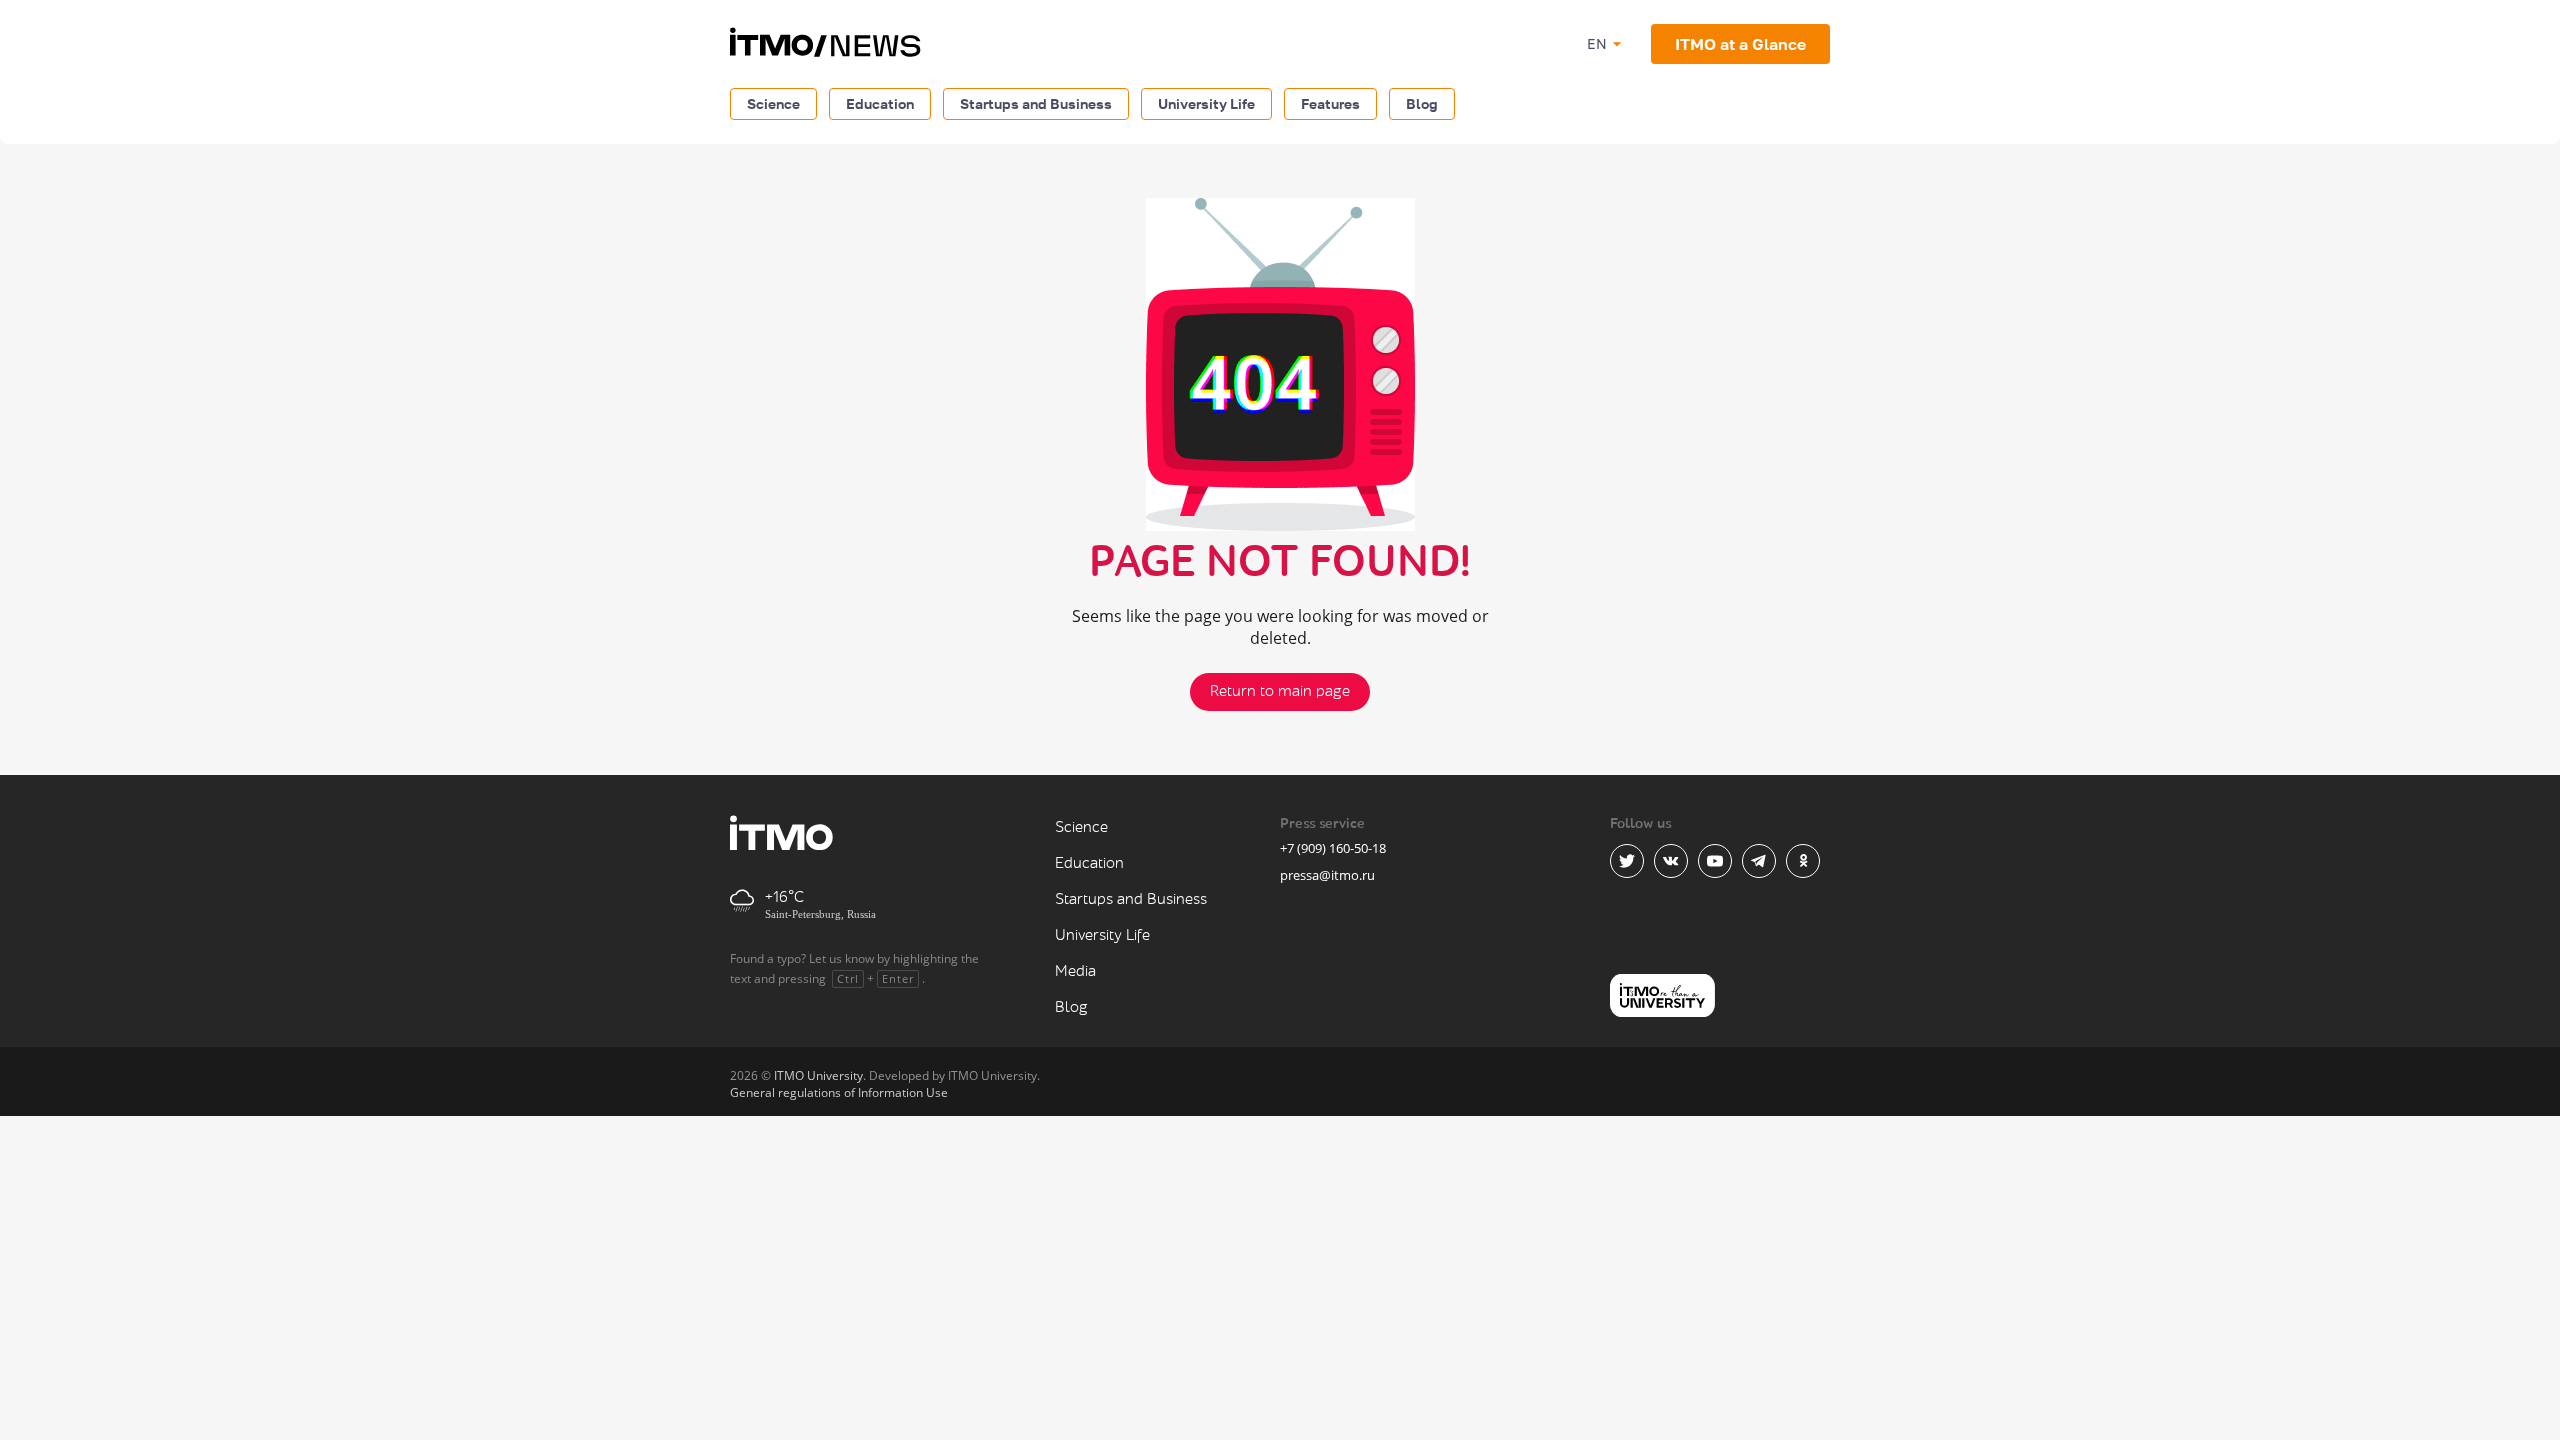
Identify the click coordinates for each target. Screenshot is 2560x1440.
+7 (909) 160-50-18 (1333, 848)
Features (1330, 103)
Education (880, 103)
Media (1075, 971)
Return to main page (1280, 691)
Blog (1422, 103)
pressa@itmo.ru (1327, 875)
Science (773, 103)
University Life (1206, 103)
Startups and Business (1036, 103)
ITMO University (818, 1075)
